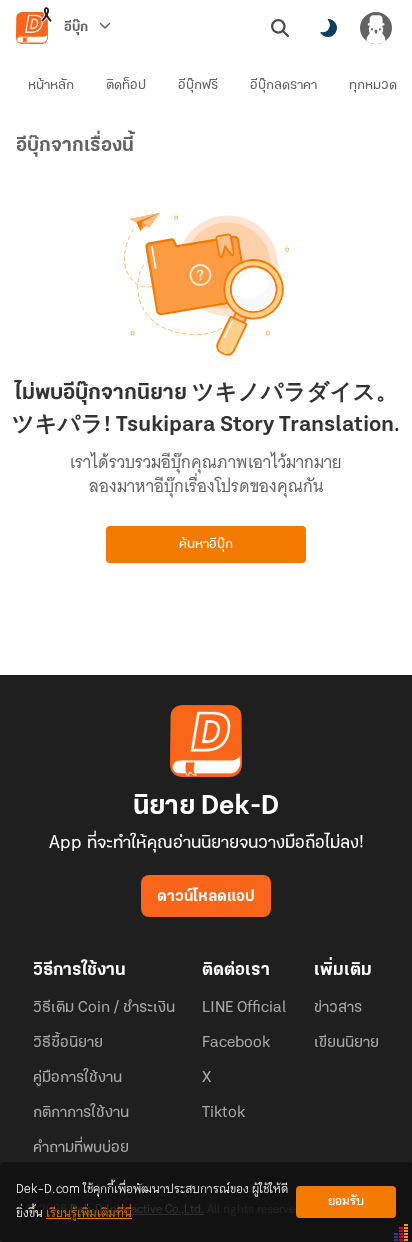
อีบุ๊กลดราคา (283, 85)
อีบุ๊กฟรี (198, 85)
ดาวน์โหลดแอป (206, 897)
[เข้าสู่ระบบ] (376, 28)
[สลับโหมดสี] (328, 28)
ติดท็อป (126, 85)
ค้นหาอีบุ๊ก (206, 544)
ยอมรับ (346, 1201)
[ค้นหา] (280, 28)
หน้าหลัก (51, 85)
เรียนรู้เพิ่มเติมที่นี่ (89, 1213)
